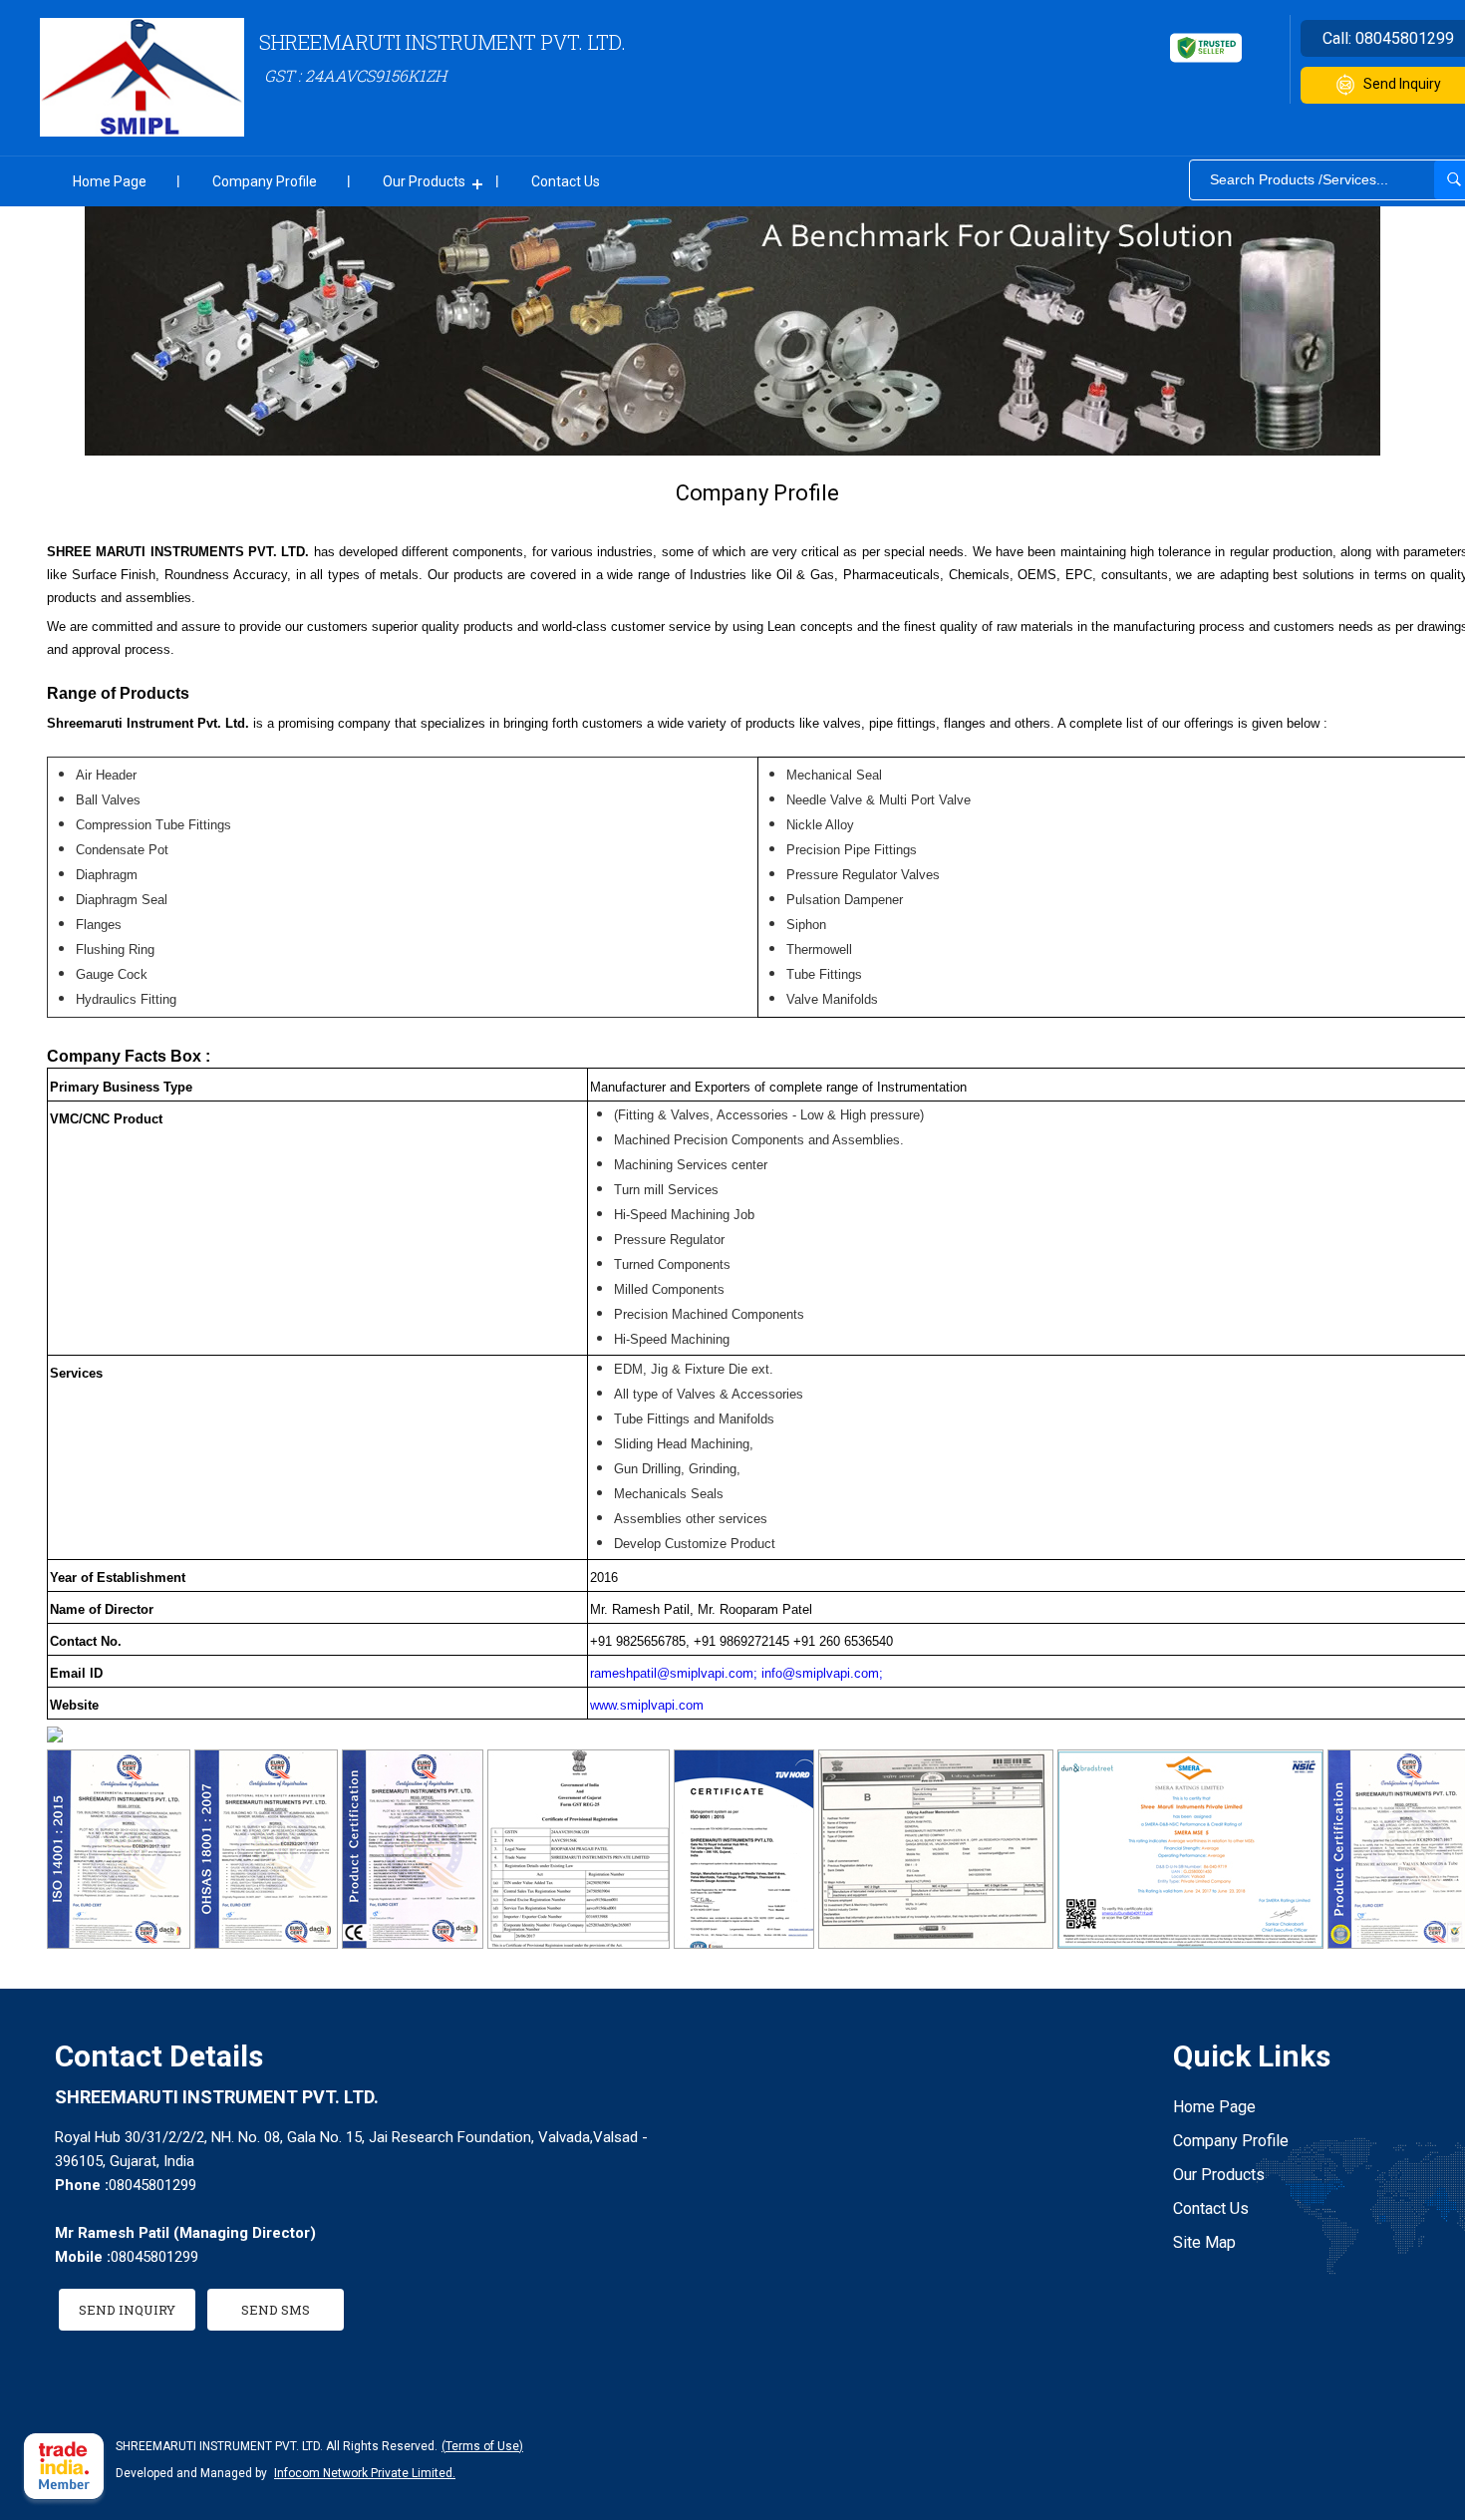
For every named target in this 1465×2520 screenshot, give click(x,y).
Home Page (110, 181)
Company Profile (265, 181)
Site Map (1204, 2242)
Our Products (424, 181)
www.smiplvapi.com (647, 1705)
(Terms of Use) (482, 2446)
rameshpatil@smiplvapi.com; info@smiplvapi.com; (736, 1673)
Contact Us (566, 181)
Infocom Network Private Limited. (365, 2473)
